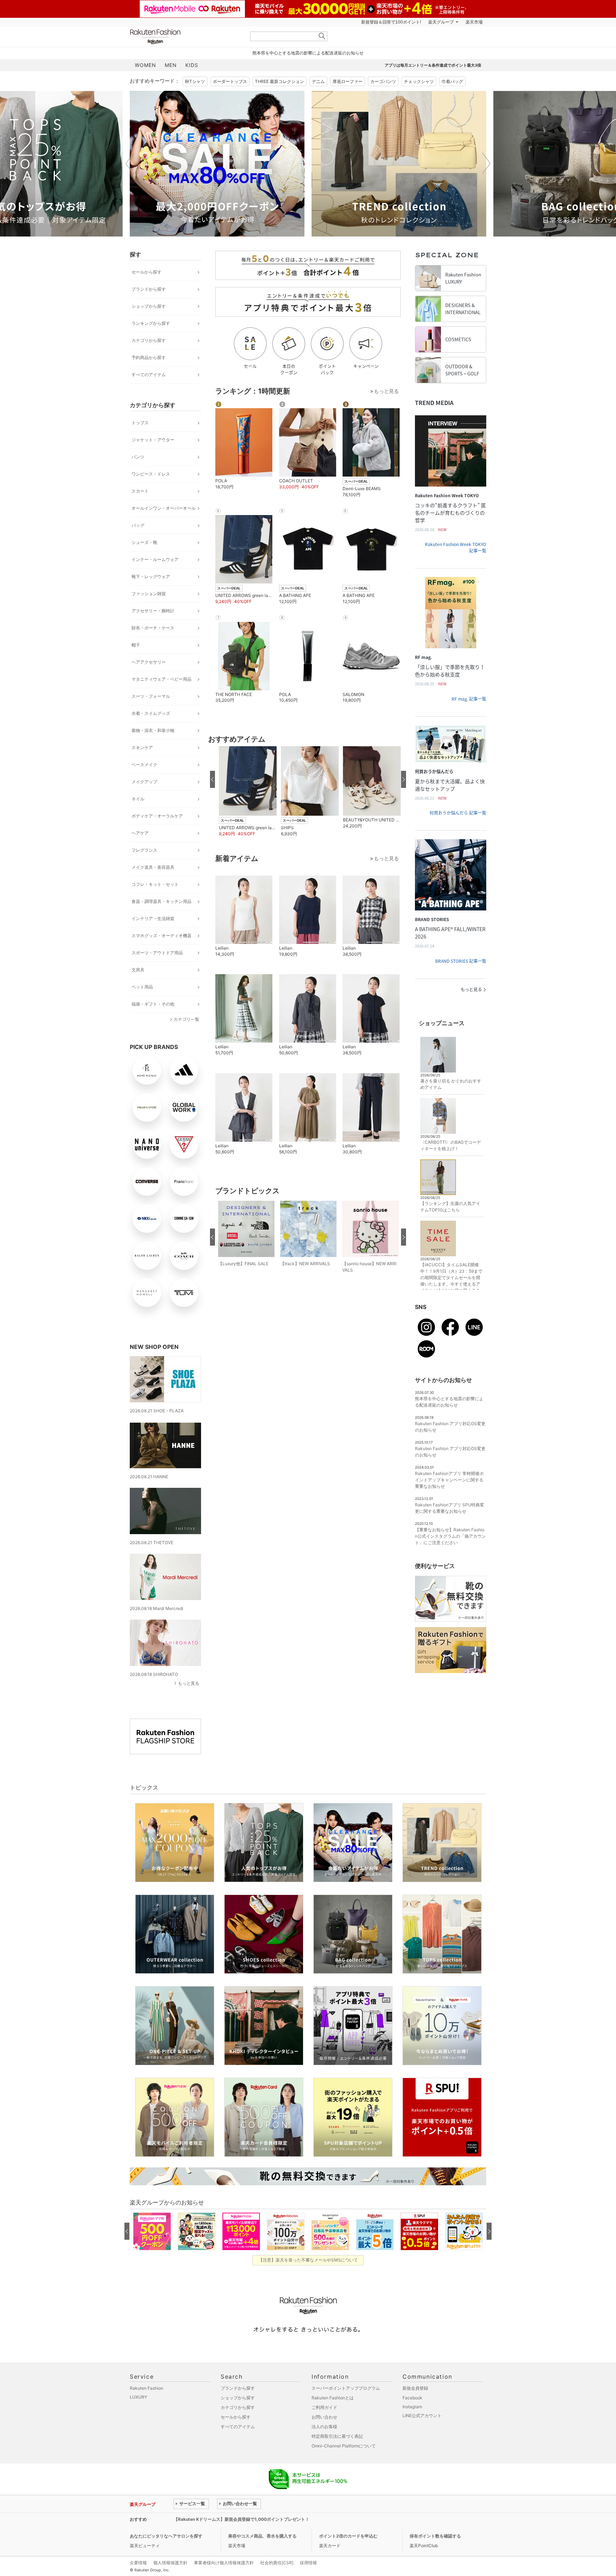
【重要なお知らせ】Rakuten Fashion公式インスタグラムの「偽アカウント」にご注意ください (450, 1536)
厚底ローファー (348, 81)
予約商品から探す (149, 357)
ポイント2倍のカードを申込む (348, 2536)
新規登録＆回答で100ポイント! (391, 22)
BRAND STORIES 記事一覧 (461, 961)
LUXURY (138, 2397)
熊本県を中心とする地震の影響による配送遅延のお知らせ (308, 53)
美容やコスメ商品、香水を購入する (262, 2536)
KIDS (192, 65)
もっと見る (189, 1683)
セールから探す (147, 272)
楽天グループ (441, 22)
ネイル (138, 799)
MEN (171, 65)
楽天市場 (474, 22)
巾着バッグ (452, 81)
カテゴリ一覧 (186, 1019)
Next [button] (486, 163)
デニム (318, 81)
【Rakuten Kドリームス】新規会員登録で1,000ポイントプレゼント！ (242, 2519)
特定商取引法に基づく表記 (337, 2436)
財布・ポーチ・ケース (153, 628)
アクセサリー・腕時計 (153, 611)
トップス (140, 423)
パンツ (138, 457)
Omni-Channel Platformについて (344, 2446)
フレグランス (144, 850)
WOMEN (145, 65)
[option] (217, 164)
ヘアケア (140, 833)
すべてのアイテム (149, 375)
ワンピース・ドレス (151, 474)
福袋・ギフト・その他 (153, 1004)
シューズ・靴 (144, 542)
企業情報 (138, 2563)
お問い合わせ (324, 2417)
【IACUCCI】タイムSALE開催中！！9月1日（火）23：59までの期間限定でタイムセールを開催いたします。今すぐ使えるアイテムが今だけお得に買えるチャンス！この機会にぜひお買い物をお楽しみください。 (451, 1284)
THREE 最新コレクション (279, 81)
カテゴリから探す (149, 340)
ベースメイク (144, 765)
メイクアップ (144, 782)
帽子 (136, 645)
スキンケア (142, 747)
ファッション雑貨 (149, 594)
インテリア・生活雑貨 (153, 918)
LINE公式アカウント (422, 2416)
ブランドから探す (149, 289)
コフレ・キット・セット (155, 884)
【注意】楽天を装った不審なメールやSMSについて (308, 2260)
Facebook (412, 2398)
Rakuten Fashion (185, 37)
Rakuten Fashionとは (333, 2398)
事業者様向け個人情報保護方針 (224, 2563)
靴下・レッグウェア (151, 577)
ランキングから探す (151, 323)
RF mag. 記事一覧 (469, 699)
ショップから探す (149, 306)
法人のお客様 (324, 2427)
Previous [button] (130, 163)
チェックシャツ (419, 81)
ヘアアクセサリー (149, 662)
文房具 (138, 970)
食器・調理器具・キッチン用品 (161, 901)
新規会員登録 (415, 2388)
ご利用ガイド (324, 2407)
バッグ (138, 525)
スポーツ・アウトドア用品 (157, 953)
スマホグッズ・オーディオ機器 (161, 936)
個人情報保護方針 (170, 2563)
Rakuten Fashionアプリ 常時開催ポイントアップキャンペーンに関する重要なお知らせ (449, 1480)
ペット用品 (142, 987)
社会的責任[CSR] (277, 2563)
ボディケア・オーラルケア (157, 816)
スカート (140, 491)
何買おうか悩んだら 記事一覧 (458, 813)
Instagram (412, 2407)
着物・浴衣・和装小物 (153, 730)
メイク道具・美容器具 (153, 867)
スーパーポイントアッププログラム (346, 2388)
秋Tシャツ (195, 81)
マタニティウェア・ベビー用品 (161, 679)
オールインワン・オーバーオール (164, 508)
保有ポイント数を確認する (435, 2536)
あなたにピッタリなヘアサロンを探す (166, 2536)
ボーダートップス (230, 81)
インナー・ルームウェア (155, 559)
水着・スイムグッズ (151, 713)
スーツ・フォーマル (151, 696)
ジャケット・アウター (153, 440)
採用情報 (308, 2563)
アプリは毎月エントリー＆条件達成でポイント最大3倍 (433, 65)
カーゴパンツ (383, 81)
